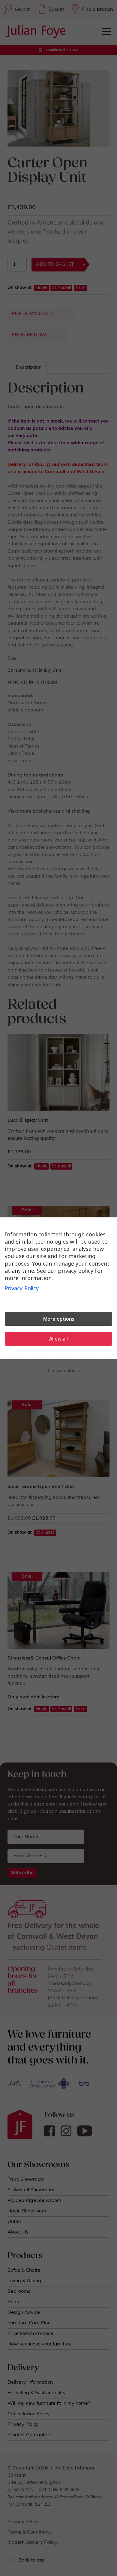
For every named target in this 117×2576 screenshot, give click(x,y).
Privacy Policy (22, 1288)
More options (59, 1319)
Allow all (58, 1339)
